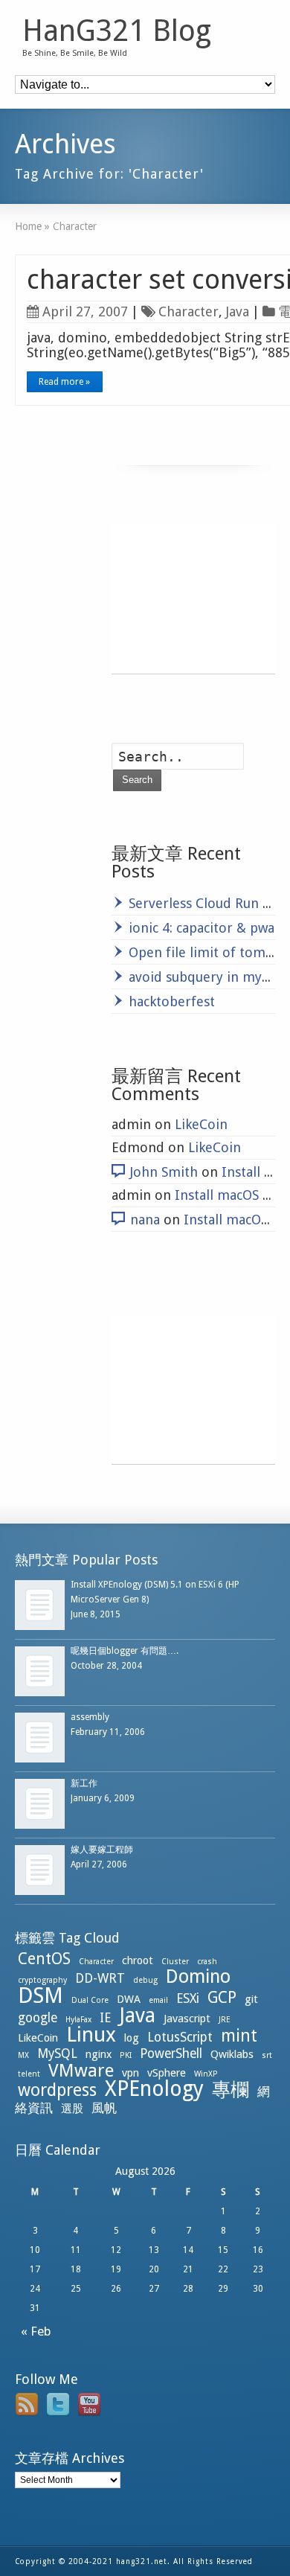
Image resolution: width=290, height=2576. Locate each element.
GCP (222, 1997)
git (251, 1999)
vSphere (167, 2073)
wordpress (57, 2090)
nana (145, 1220)
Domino (198, 1976)
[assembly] (40, 1738)
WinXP (206, 2074)
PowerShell (171, 2054)
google (38, 2018)
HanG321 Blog (117, 31)
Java (238, 311)
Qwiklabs (232, 2054)
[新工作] (40, 1804)
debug (145, 1980)
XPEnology (154, 2089)
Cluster (175, 1962)
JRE (225, 2020)
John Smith (164, 1172)
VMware (81, 2071)
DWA (129, 1999)
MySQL (57, 2054)
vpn (130, 2073)
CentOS (44, 1959)
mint (239, 2036)
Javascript (187, 2019)
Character (188, 311)
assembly (90, 1717)
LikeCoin (201, 1124)
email (158, 2000)
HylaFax (78, 2020)
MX (23, 2055)
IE (105, 2018)
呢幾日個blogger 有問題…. (125, 1651)
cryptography (42, 1980)
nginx (99, 2054)
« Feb (33, 2331)
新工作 (84, 1783)
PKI (126, 2055)
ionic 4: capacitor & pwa (202, 928)
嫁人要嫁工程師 (102, 1850)
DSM (41, 1995)
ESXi (188, 1998)
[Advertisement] (193, 599)
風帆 (104, 2108)
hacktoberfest (172, 1001)
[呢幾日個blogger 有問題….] (40, 1671)
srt (267, 2055)
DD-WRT (100, 1978)
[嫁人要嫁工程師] (40, 1870)
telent (29, 2074)
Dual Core (90, 2000)
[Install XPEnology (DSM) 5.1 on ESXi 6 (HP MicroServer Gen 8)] (40, 1605)
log (132, 2038)
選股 (72, 2109)
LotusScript (180, 2037)
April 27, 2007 (85, 311)
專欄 (231, 2090)
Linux (91, 2035)
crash (207, 1962)
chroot (138, 1960)
